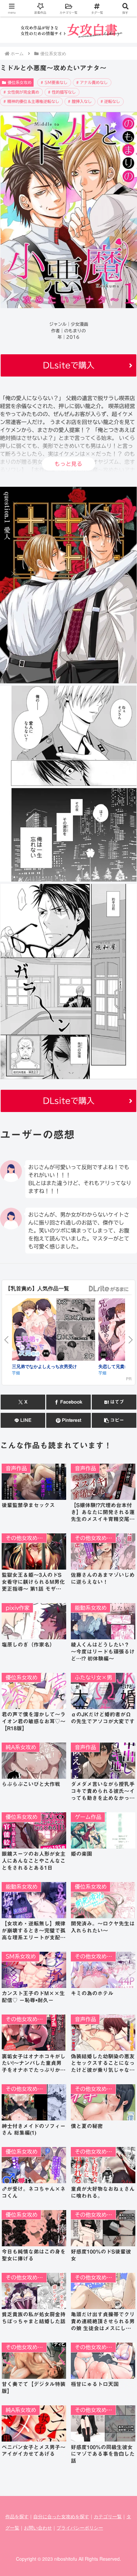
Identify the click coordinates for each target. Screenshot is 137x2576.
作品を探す (17, 2516)
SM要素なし (56, 82)
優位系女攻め (20, 82)
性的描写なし (64, 92)
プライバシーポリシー (80, 2528)
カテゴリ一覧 (108, 2516)
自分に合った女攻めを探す (61, 2516)
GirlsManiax (108, 1289)
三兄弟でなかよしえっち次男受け (44, 1366)
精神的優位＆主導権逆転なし (33, 101)
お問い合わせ (38, 2528)
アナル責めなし (94, 82)
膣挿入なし (82, 101)
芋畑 (16, 1373)
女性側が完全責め (23, 92)
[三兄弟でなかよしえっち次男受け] (54, 1331)
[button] (114, 1420)
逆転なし (112, 101)
